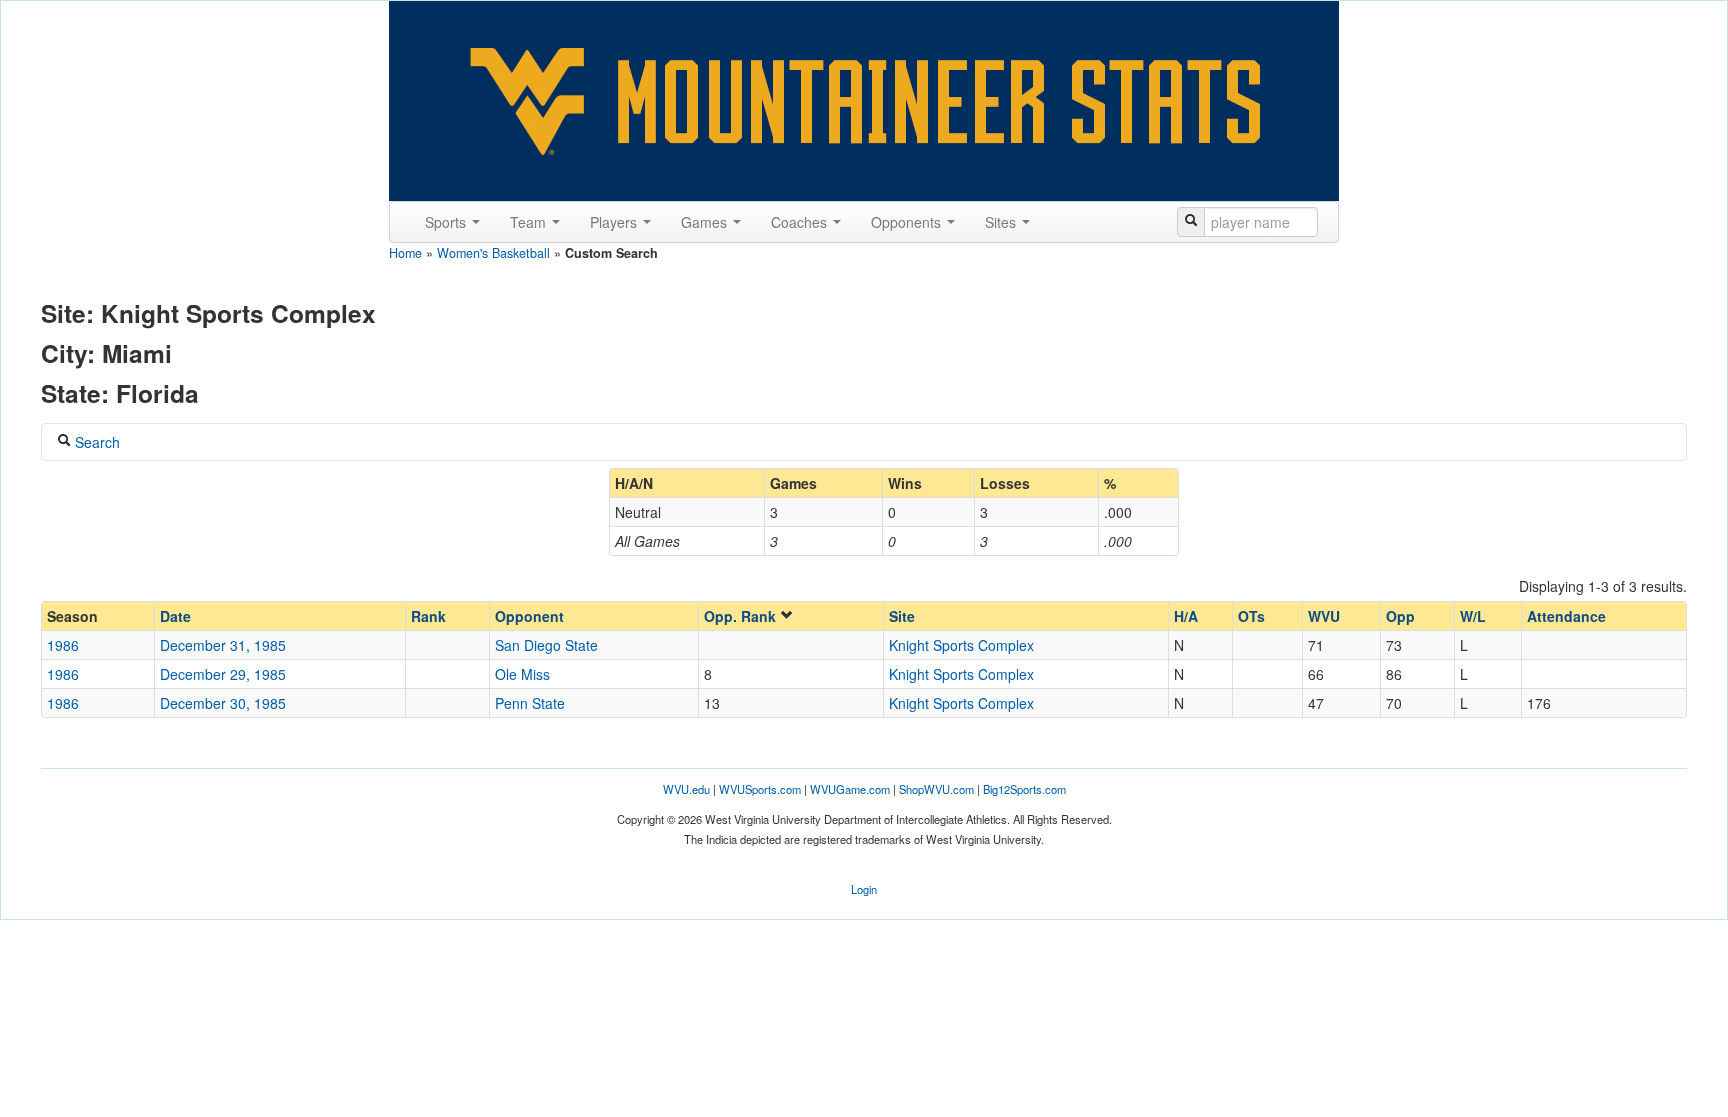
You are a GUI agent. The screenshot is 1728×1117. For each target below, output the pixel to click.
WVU (1324, 616)
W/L (1473, 616)
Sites (1002, 222)
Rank (428, 616)
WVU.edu (686, 789)
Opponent (529, 616)
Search (95, 442)
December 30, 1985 (223, 703)
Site (902, 616)
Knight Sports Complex (961, 645)
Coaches (801, 222)
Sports (447, 222)
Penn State (530, 703)
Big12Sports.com (1024, 789)
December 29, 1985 (223, 674)
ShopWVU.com (936, 789)
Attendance (1566, 616)
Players (615, 222)
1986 (63, 645)
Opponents (908, 222)
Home (405, 253)
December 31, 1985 (223, 645)
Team (530, 222)
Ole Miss (522, 674)
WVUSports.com (760, 789)
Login (864, 889)
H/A (1186, 616)
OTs (1251, 616)
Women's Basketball (493, 253)
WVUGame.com (850, 789)
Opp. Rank (742, 616)
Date (175, 616)
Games (706, 222)
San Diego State (546, 645)
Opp (1400, 616)
